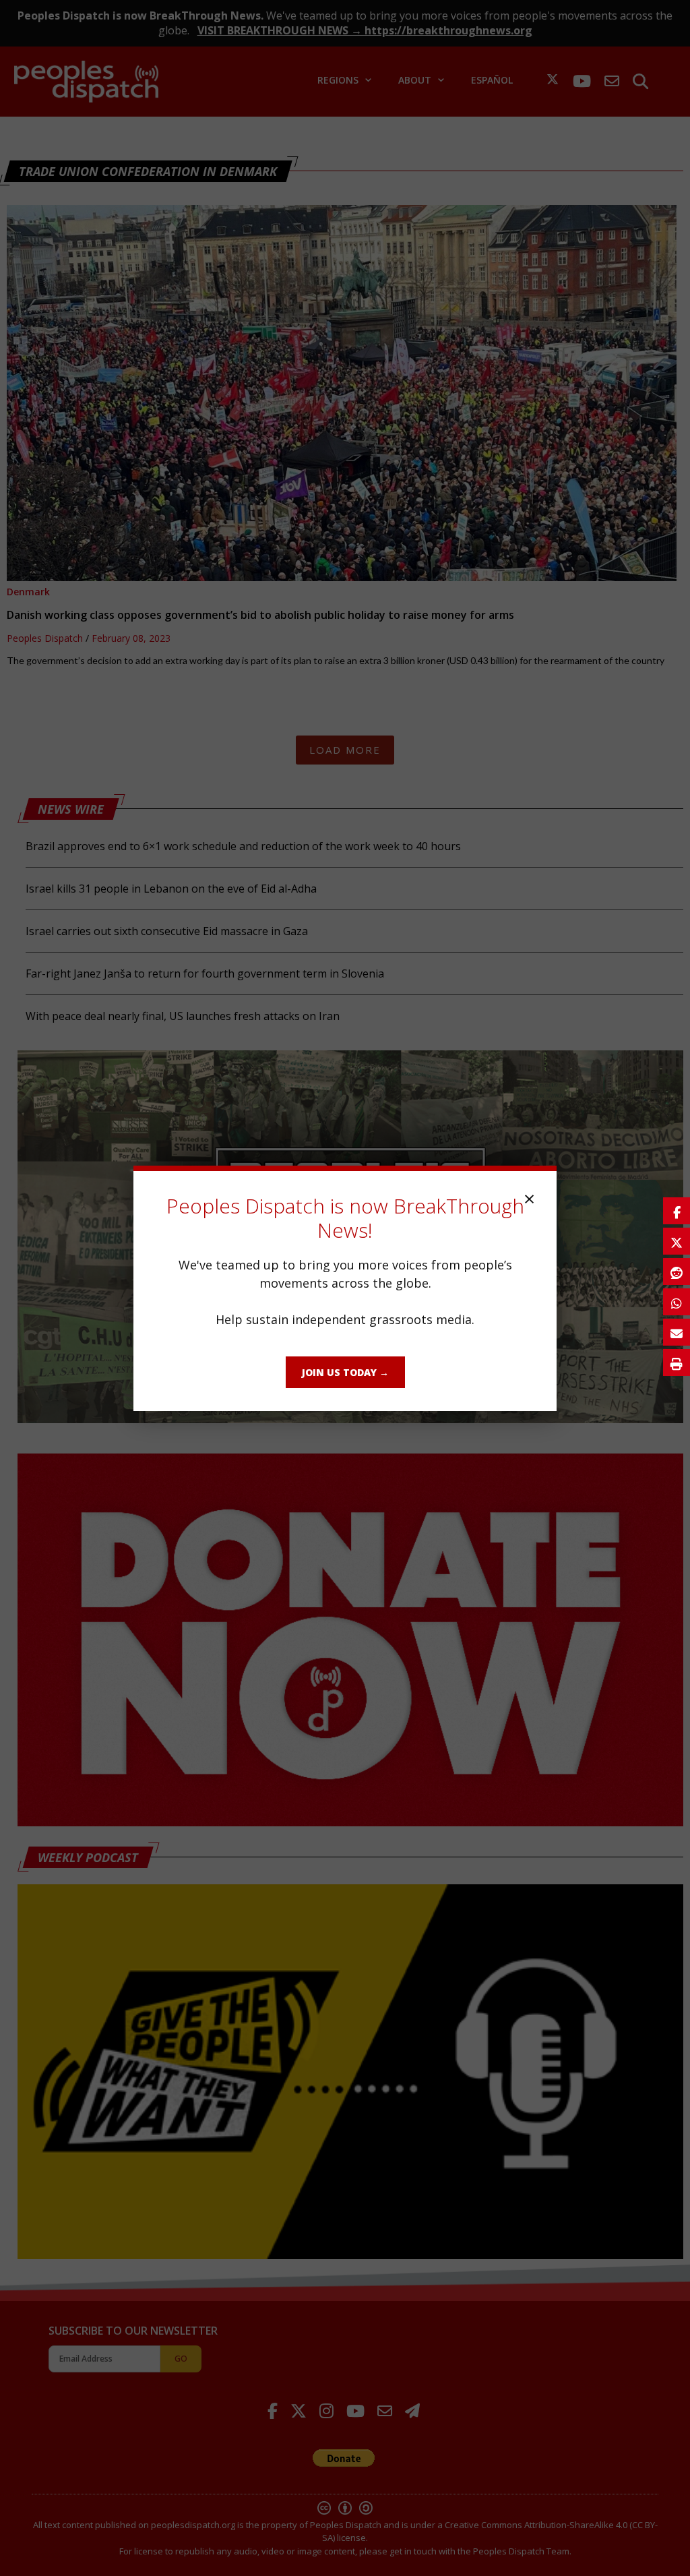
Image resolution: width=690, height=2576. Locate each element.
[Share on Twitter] (677, 1241)
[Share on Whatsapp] (677, 1302)
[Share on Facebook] (677, 1211)
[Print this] (677, 1362)
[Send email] (677, 1332)
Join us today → (345, 1372)
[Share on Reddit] (677, 1271)
